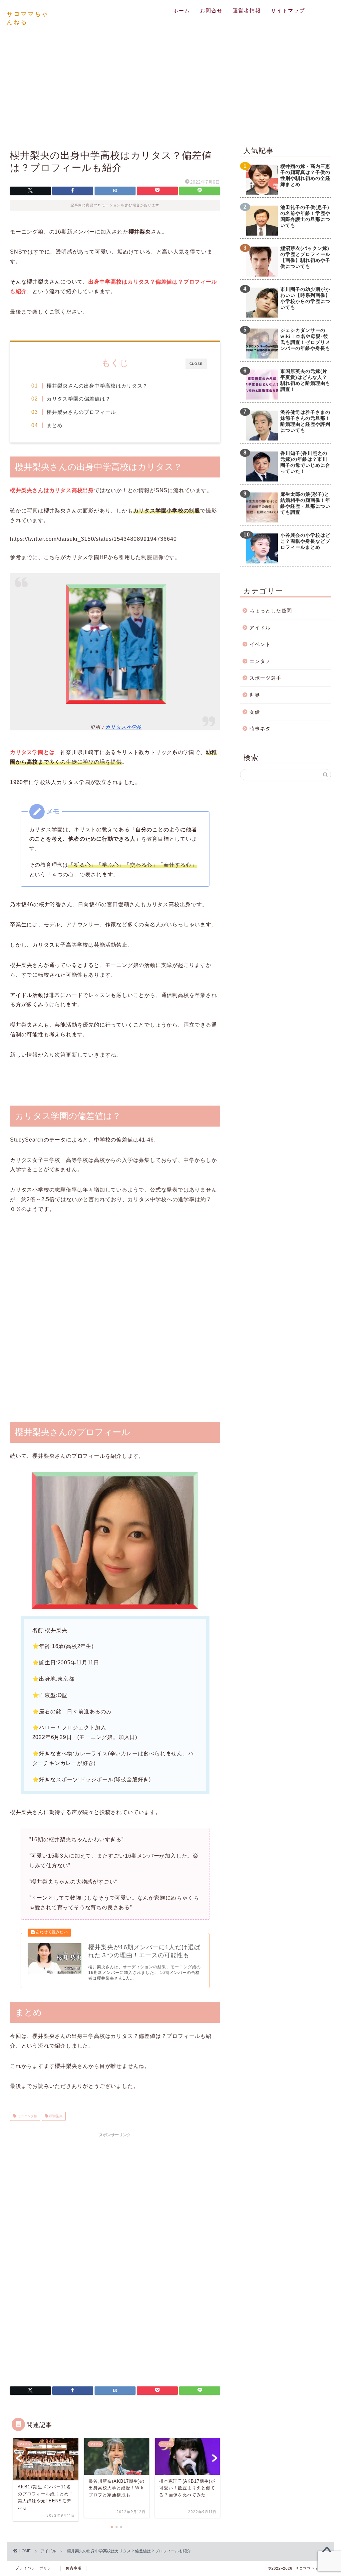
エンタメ (260, 661)
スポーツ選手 (265, 678)
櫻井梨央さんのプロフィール (81, 412)
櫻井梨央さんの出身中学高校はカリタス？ (97, 386)
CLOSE (196, 364)
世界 (255, 695)
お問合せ (211, 10)
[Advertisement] (170, 86)
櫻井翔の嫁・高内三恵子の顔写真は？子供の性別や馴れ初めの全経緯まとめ (305, 175)
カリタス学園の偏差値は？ (79, 399)
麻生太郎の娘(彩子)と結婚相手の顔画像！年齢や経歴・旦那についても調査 (305, 503)
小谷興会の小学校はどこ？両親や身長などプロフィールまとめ (305, 541)
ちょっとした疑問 (271, 611)
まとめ (55, 425)
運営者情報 (247, 10)
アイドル (260, 628)
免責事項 (74, 2568)
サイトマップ (288, 10)
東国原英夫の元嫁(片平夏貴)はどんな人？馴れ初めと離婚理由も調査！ (305, 380)
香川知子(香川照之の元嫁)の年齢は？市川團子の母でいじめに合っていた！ (305, 462)
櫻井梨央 (55, 2116)
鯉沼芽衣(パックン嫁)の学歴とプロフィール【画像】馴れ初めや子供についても (305, 257)
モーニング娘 (27, 2116)
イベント (260, 644)
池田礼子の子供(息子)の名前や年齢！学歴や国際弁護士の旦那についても (305, 216)
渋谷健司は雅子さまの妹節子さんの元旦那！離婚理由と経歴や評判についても (305, 421)
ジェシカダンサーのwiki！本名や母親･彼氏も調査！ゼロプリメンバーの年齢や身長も (305, 339)
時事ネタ (260, 729)
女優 (255, 712)
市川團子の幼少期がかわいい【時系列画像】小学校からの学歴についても (305, 298)
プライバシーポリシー (35, 2568)
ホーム (182, 10)
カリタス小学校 (123, 727)
